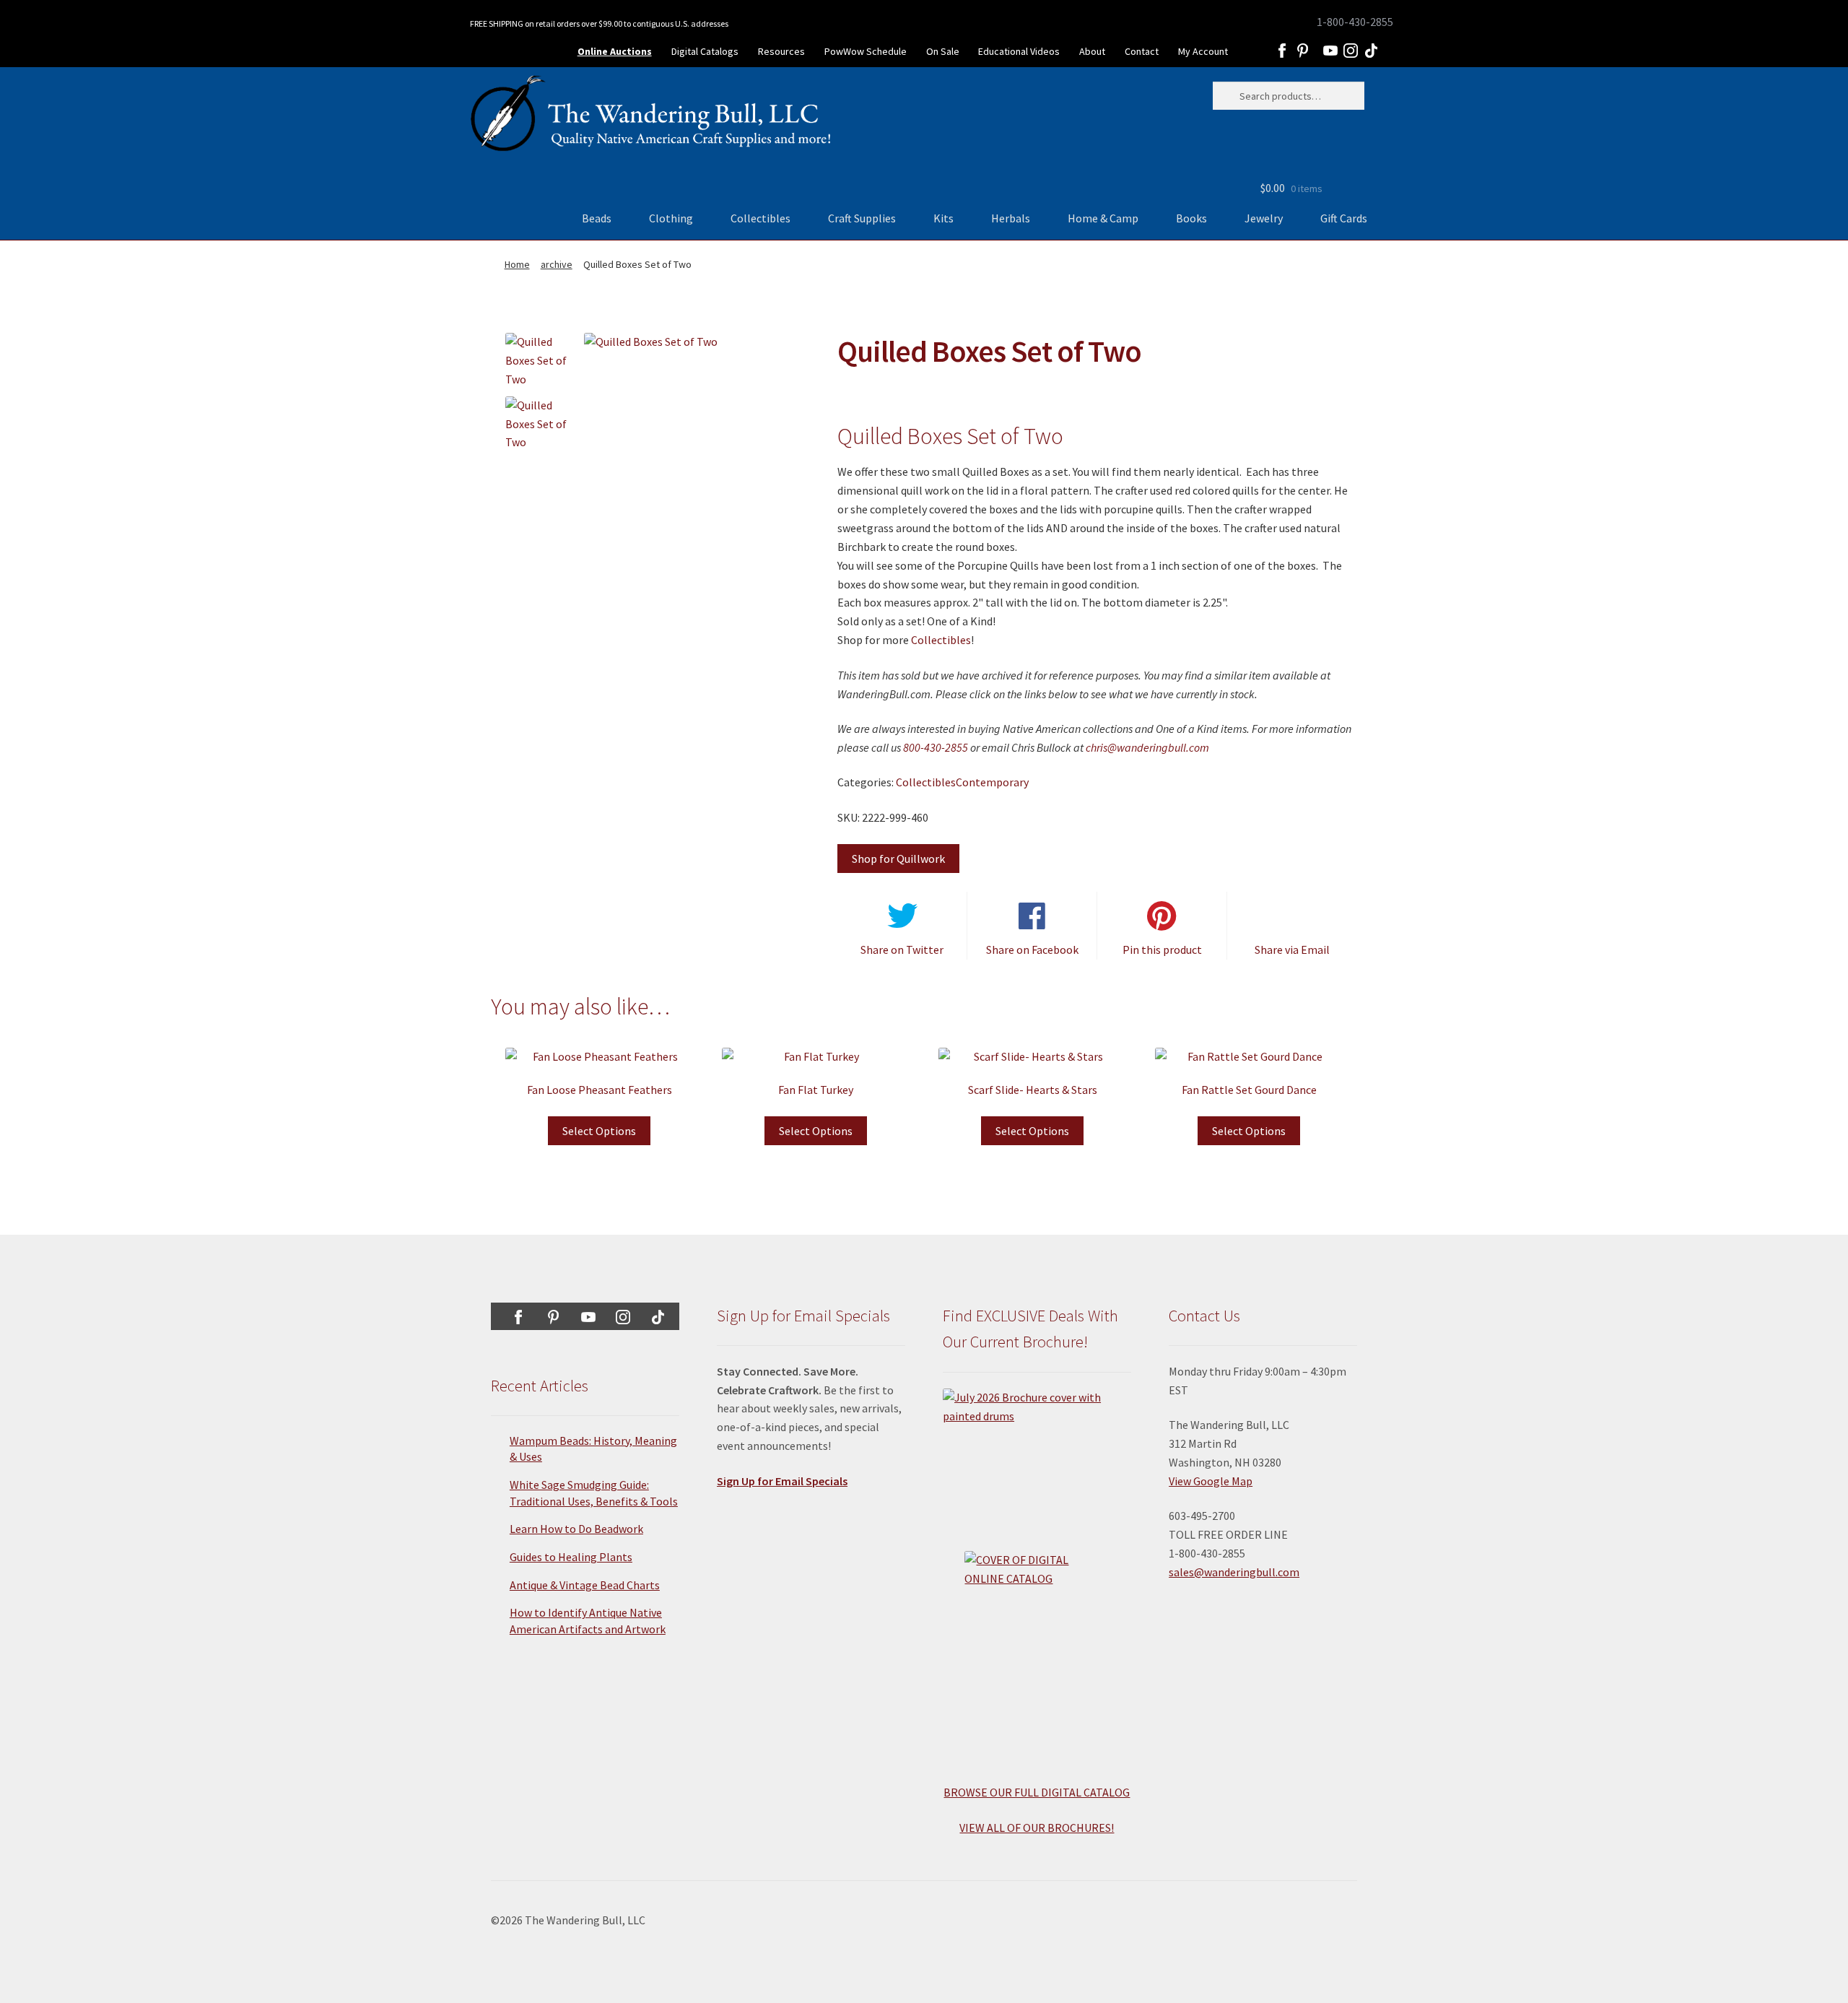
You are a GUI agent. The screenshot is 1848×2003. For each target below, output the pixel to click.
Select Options (599, 1131)
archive (557, 264)
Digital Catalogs (705, 51)
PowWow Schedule (866, 51)
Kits (943, 218)
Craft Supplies (862, 218)
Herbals (1011, 218)
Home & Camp (1103, 218)
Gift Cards (1344, 218)
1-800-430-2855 (1355, 22)
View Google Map (1211, 1481)
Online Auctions (615, 51)
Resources (781, 51)
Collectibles (760, 218)
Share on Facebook (1032, 950)
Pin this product (1162, 950)
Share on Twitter (902, 950)
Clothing (671, 218)
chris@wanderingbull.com (1147, 747)
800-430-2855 (936, 747)
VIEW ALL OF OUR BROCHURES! (1037, 1828)
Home (517, 264)
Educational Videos (1019, 51)
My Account (1203, 51)
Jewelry (1264, 218)
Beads (597, 218)
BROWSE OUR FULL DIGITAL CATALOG (1037, 1792)
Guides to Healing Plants (571, 1557)
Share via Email (1292, 950)
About (1092, 51)
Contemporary (992, 782)
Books (1191, 218)
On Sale (943, 51)
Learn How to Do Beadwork (576, 1529)
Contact (1142, 51)
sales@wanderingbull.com (1234, 1572)
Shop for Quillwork (898, 859)
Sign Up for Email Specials (782, 1481)
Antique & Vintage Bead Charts (585, 1585)
